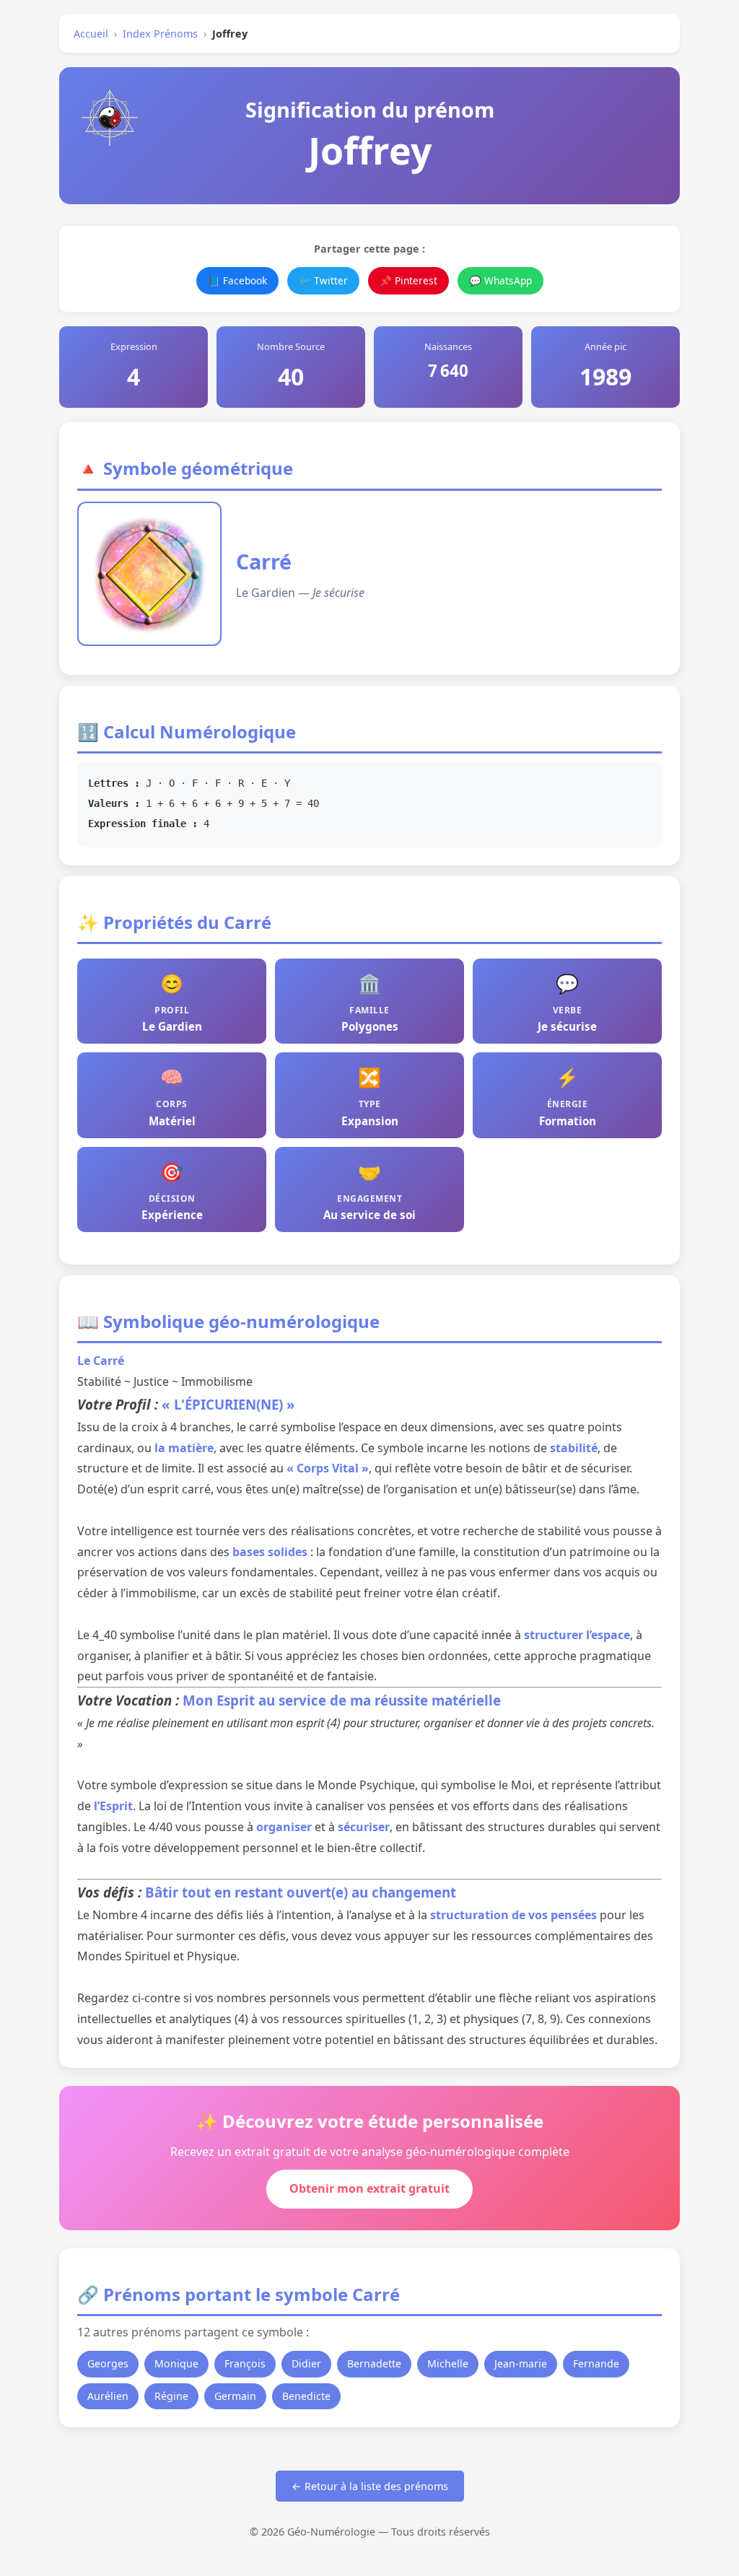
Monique (176, 2363)
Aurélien (108, 2396)
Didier (306, 2363)
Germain (235, 2396)
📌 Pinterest (408, 280)
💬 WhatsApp (500, 280)
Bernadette (374, 2363)
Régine (171, 2396)
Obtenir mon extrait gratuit (369, 2188)
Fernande (596, 2363)
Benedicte (306, 2396)
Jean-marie (521, 2363)
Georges (108, 2363)
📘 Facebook (237, 280)
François (245, 2363)
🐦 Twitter (323, 280)
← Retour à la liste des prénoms (370, 2486)
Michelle (448, 2363)
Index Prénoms (160, 34)
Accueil (91, 34)
